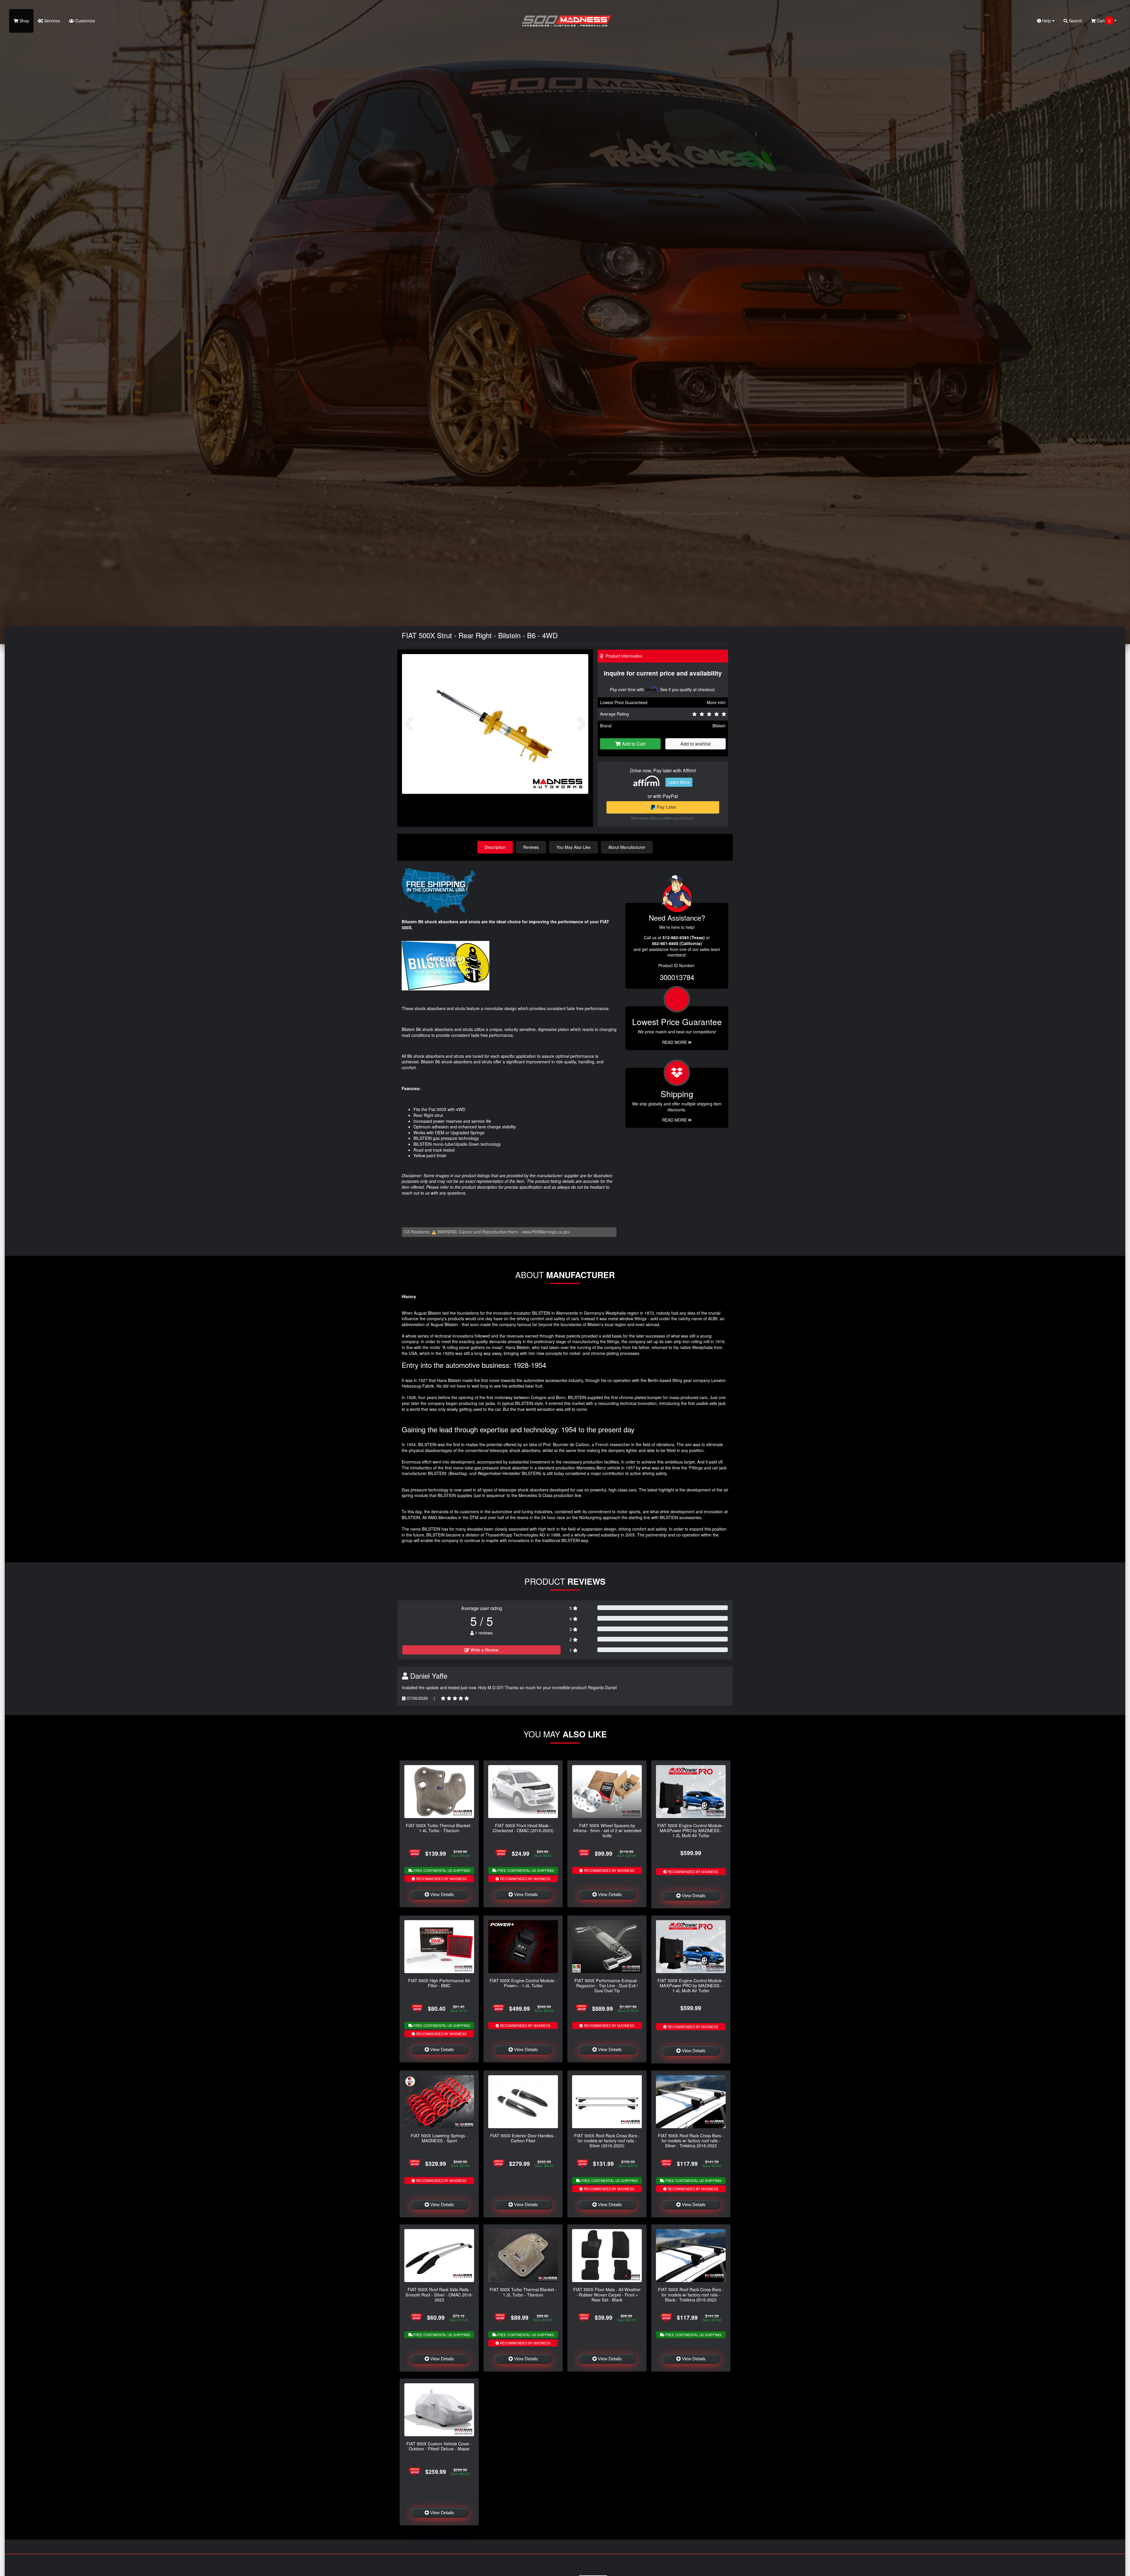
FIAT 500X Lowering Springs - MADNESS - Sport (439, 2138)
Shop (24, 21)
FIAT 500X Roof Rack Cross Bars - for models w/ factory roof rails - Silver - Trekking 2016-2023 (691, 2141)
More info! (716, 702)
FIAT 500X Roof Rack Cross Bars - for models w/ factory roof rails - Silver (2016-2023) (607, 2141)
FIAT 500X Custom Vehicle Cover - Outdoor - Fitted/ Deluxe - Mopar (439, 2446)
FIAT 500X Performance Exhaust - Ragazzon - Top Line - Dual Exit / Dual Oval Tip (607, 1985)
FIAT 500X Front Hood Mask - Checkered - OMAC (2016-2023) (523, 1828)
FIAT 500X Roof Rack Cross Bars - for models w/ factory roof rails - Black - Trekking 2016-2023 (691, 2294)
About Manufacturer (627, 847)
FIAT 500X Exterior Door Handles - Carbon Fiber (523, 2138)
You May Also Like (574, 847)
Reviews (531, 847)
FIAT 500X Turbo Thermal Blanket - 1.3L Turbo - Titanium (523, 2292)
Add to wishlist (696, 744)
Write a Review (484, 1650)
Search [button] (1075, 21)
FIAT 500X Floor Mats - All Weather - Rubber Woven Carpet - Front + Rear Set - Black (607, 2294)
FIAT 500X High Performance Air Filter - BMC (439, 1983)
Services (51, 21)
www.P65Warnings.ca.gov (546, 1232)
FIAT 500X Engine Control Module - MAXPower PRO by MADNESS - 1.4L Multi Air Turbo (691, 1985)
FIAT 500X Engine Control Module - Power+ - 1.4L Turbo (523, 1983)
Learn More (679, 782)
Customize (85, 21)
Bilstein (719, 726)
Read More (675, 1042)
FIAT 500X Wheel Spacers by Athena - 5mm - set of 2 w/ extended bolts (607, 1830)
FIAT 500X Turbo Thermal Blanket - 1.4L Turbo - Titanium (439, 1828)
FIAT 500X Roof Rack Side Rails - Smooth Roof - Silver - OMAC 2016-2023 (439, 2294)
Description (495, 847)
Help (1047, 21)
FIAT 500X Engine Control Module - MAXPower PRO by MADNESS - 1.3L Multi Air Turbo (691, 1830)
